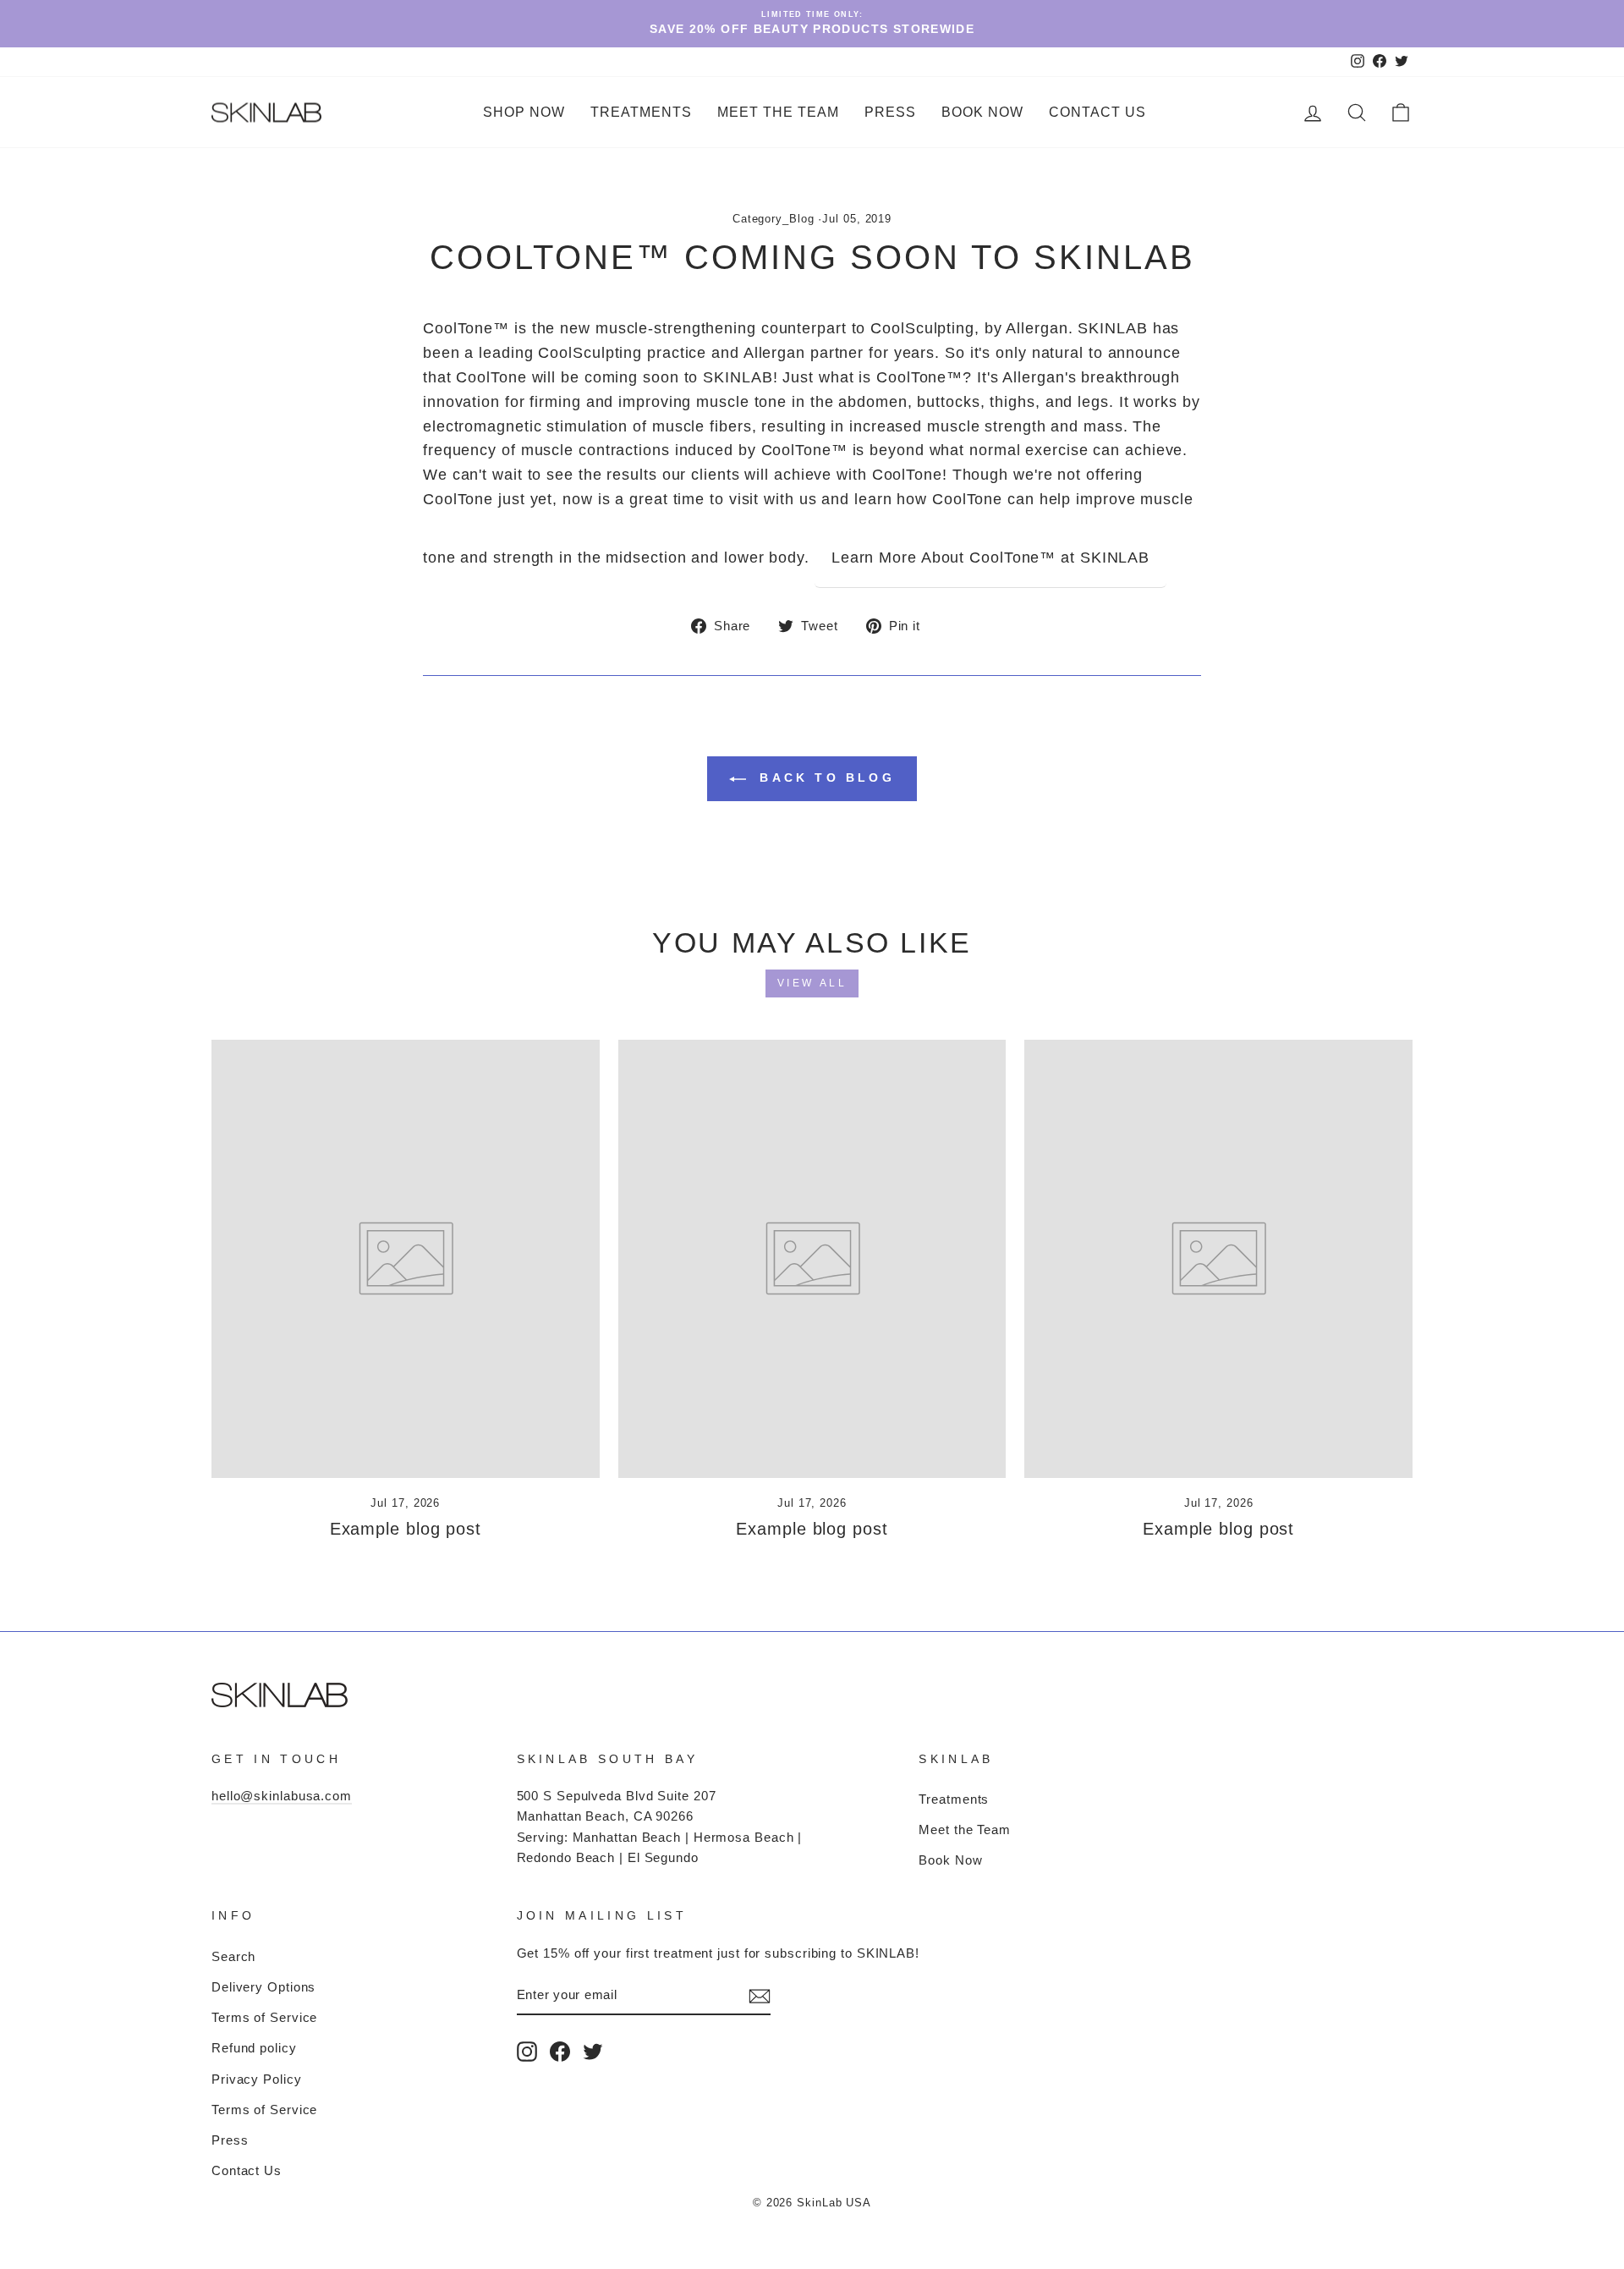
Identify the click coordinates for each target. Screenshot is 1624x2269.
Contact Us (1097, 112)
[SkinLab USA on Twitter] (593, 2051)
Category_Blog (774, 219)
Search (233, 1956)
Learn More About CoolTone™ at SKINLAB (990, 558)
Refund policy (254, 2048)
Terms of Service (264, 2017)
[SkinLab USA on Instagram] (527, 2051)
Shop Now (524, 112)
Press (890, 112)
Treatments (954, 1799)
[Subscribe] (760, 1996)
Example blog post (406, 1529)
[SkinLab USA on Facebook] (560, 2051)
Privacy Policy (257, 2079)
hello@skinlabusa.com (282, 1796)
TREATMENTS (641, 112)
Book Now (982, 112)
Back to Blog (824, 777)
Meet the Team (778, 112)
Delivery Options (263, 1987)
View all (812, 983)
